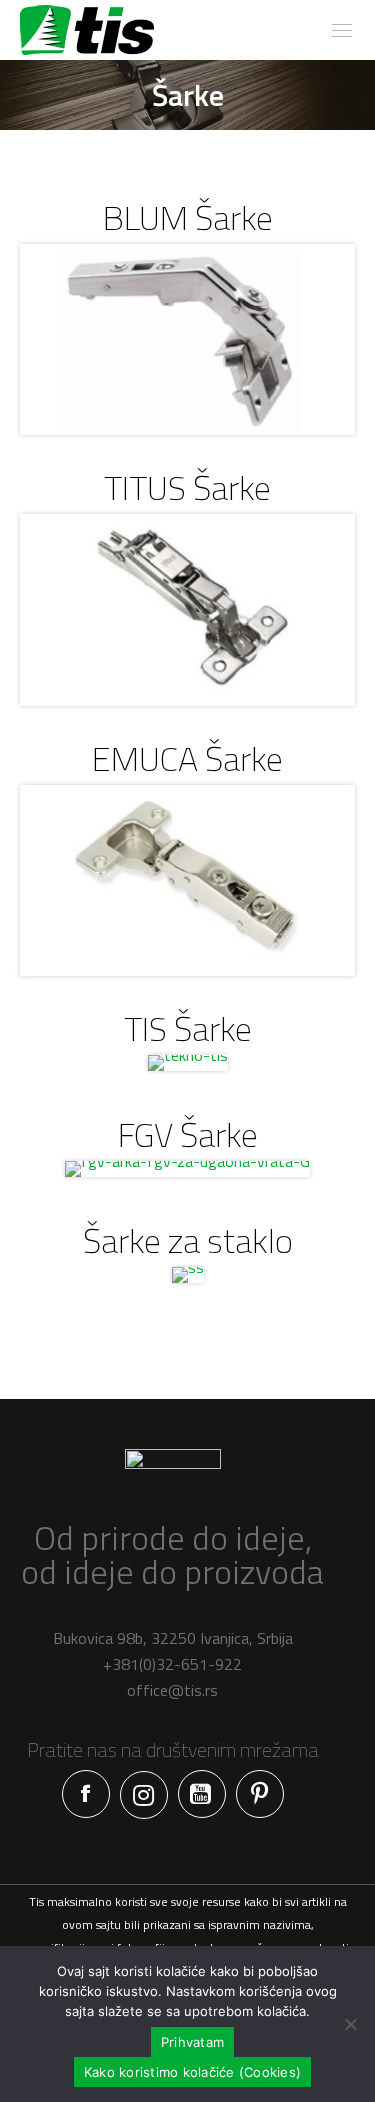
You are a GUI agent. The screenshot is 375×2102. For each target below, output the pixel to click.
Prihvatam (192, 2042)
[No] (350, 2024)
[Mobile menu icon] (342, 30)
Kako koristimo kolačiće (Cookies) (192, 2072)
